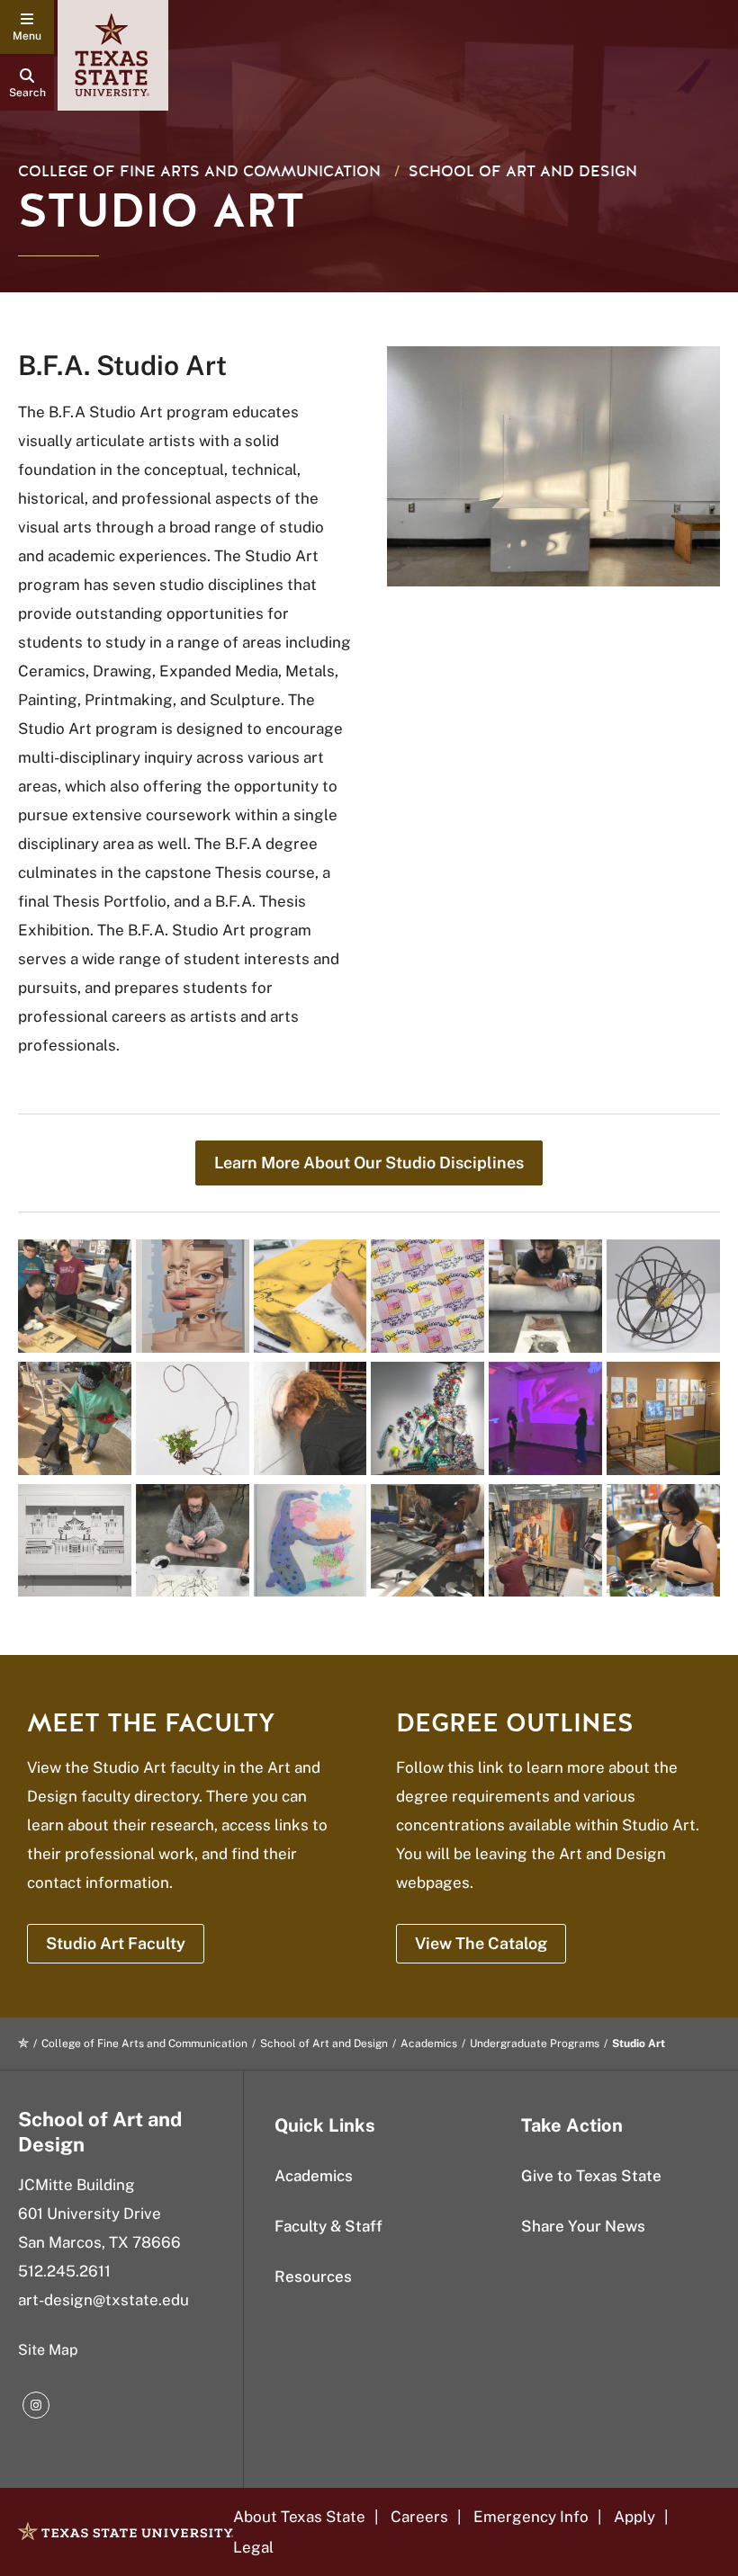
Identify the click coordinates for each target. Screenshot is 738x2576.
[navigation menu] (27, 27)
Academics (429, 2044)
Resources (313, 2276)
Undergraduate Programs (535, 2044)
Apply (634, 2517)
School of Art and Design (523, 171)
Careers (419, 2517)
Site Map (48, 2350)
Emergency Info (531, 2517)
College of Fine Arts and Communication (199, 171)
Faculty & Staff (328, 2226)
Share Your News (583, 2226)
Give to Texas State (591, 2176)
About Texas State (299, 2517)
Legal (253, 2547)
